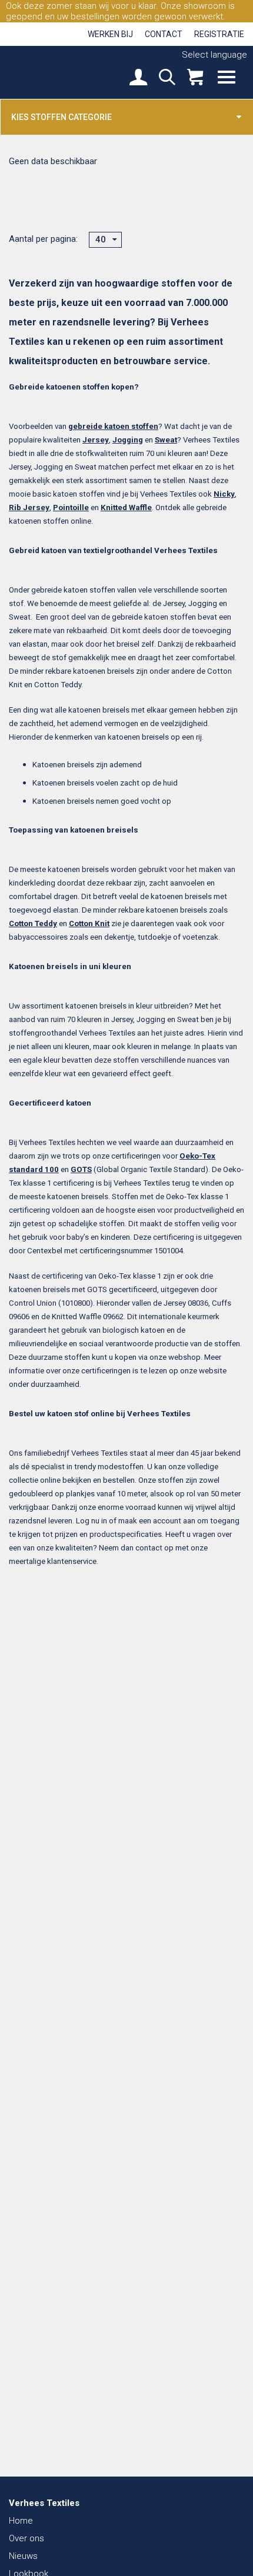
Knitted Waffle (126, 507)
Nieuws (23, 2556)
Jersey (96, 440)
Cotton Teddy (33, 923)
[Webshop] (195, 79)
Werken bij (110, 34)
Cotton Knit (89, 923)
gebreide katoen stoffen (113, 426)
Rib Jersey (29, 507)
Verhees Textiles (50, 72)
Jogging (128, 440)
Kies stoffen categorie (61, 117)
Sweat (166, 440)
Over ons (26, 2538)
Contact (164, 34)
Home (21, 2521)
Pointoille (71, 507)
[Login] (138, 79)
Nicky (224, 494)
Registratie (219, 34)
